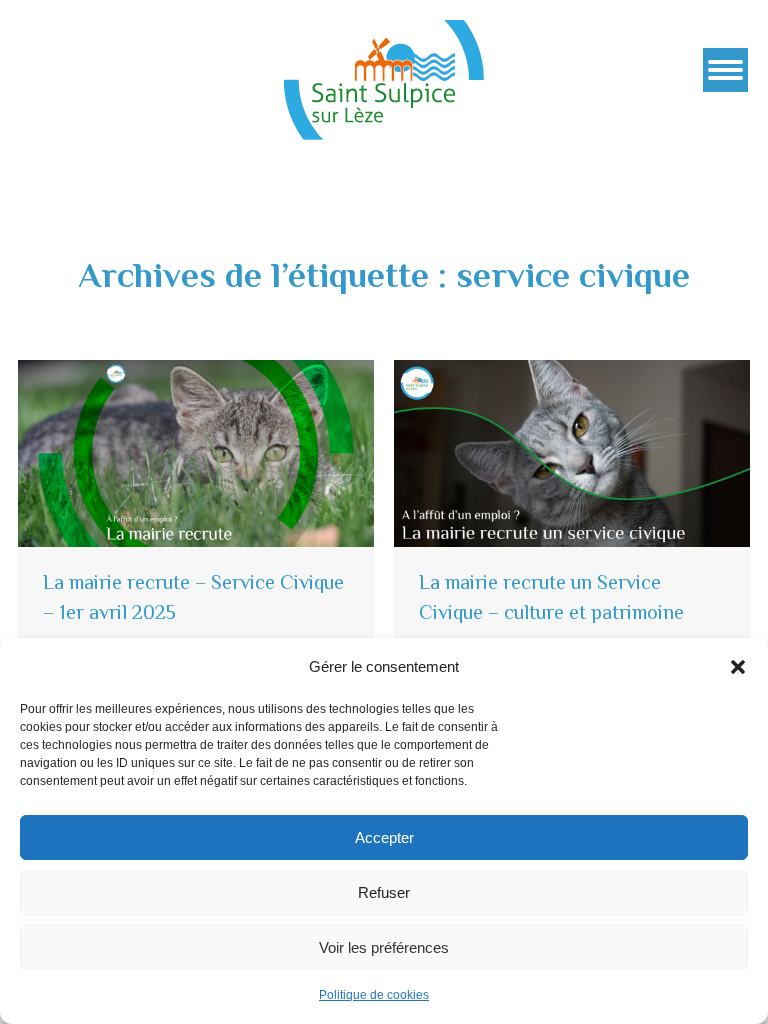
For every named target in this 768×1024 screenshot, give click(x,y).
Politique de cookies (374, 995)
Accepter (384, 837)
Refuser (384, 892)
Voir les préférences (384, 947)
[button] (738, 667)
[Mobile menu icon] (725, 70)
